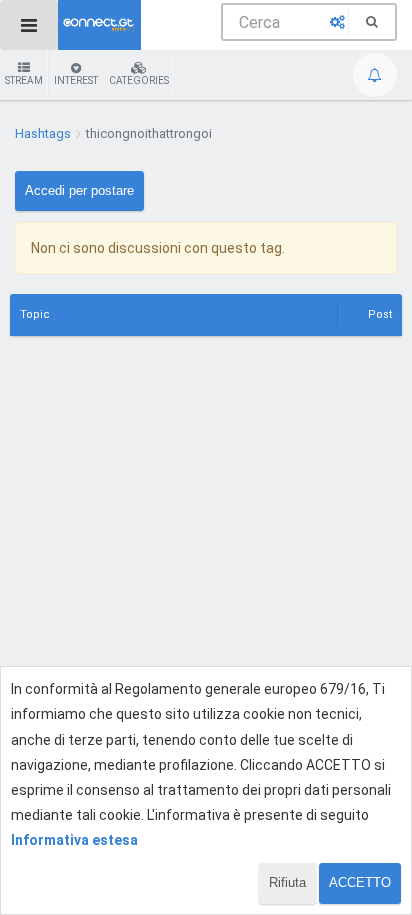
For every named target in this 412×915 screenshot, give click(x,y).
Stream (24, 80)
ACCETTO (360, 882)
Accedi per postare (79, 190)
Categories (139, 80)
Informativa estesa (74, 840)
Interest (76, 80)
